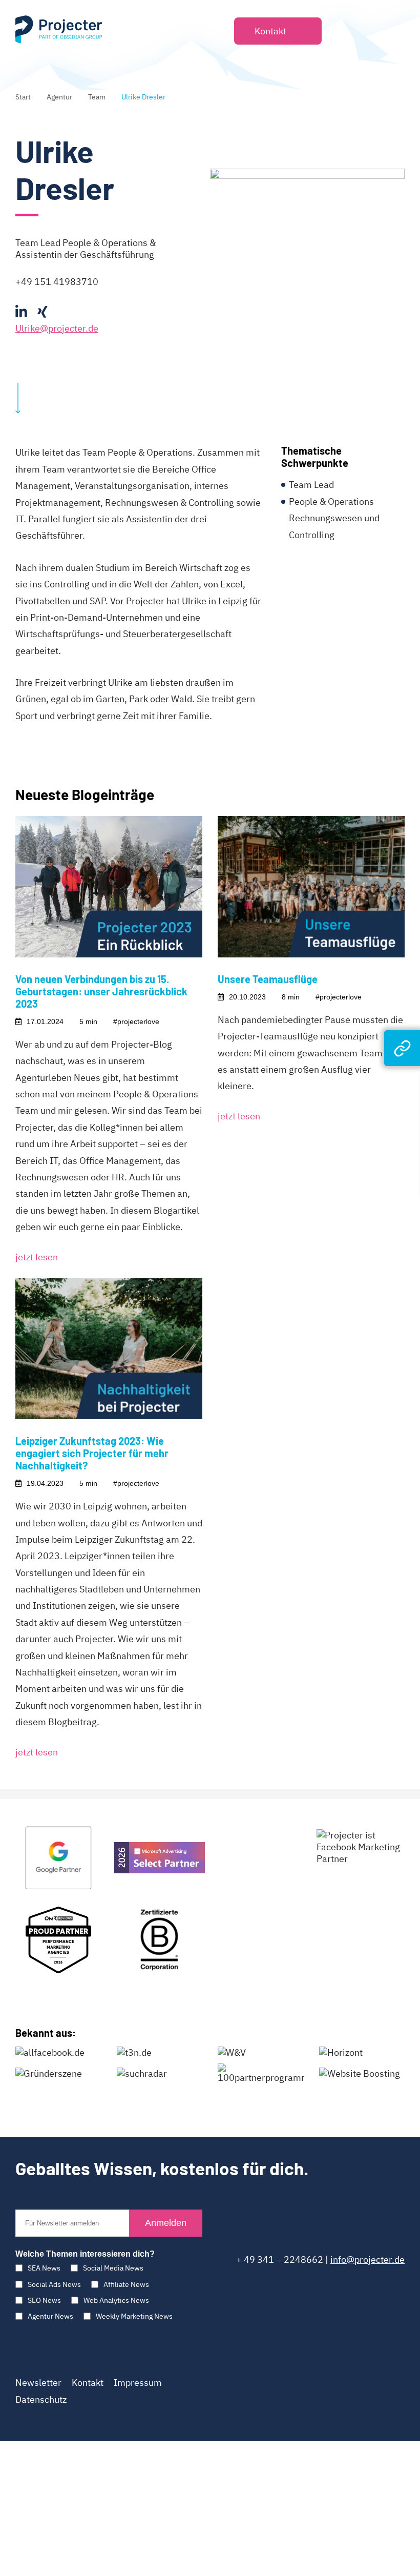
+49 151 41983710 (57, 282)
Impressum (138, 2383)
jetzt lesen (37, 1257)
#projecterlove (136, 1021)
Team (97, 97)
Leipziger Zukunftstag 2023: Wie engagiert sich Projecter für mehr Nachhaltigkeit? (92, 1453)
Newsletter (38, 2383)
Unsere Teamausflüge (268, 979)
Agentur (59, 97)
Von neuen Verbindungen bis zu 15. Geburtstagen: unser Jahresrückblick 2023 (101, 991)
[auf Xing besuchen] (43, 312)
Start (23, 97)
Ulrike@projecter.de (57, 328)
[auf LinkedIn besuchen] (21, 312)
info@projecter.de (367, 2260)
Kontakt (88, 2383)
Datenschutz (41, 2399)
